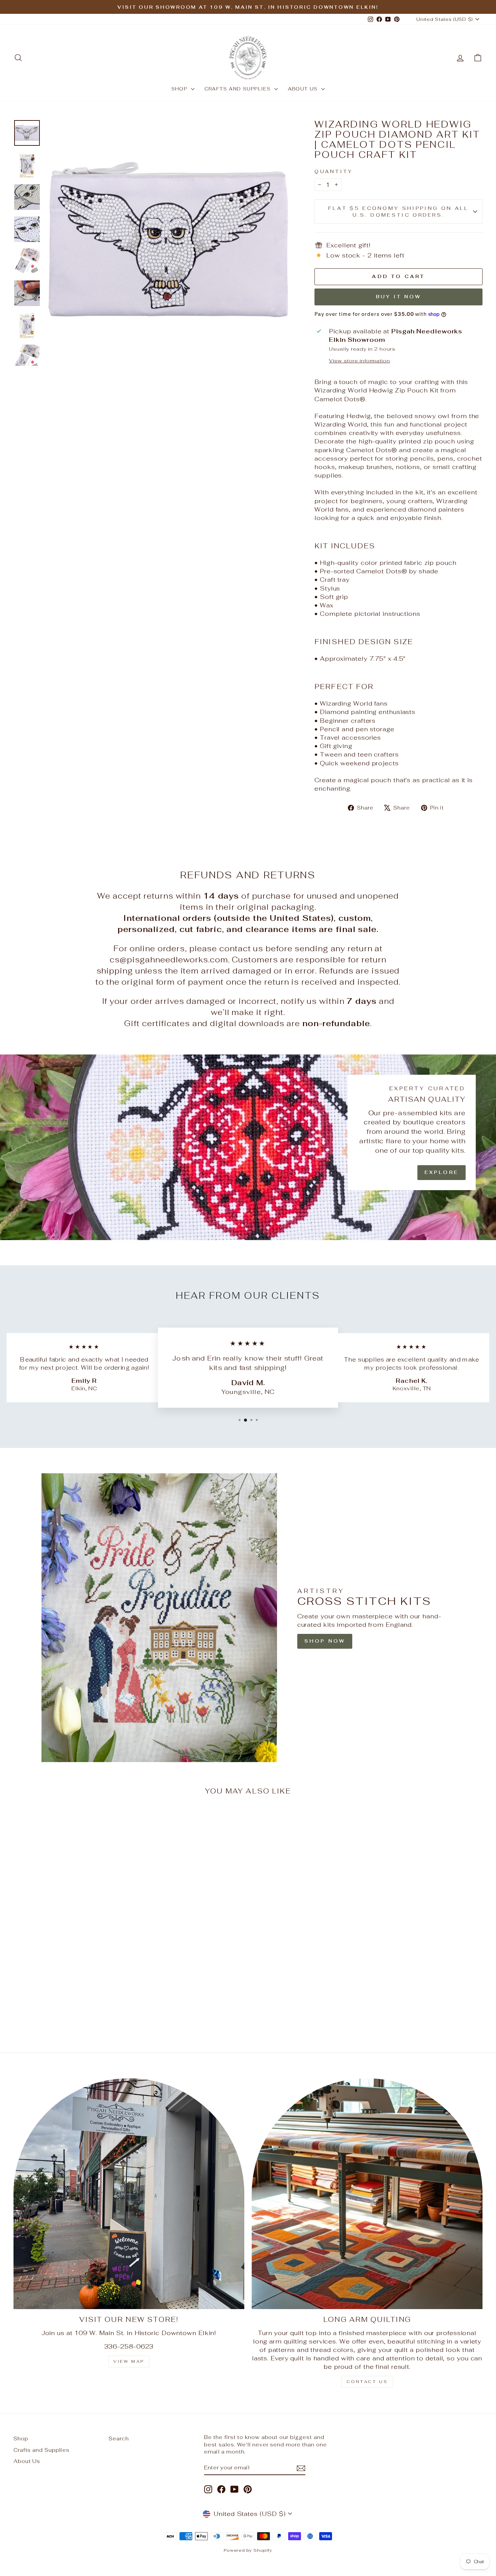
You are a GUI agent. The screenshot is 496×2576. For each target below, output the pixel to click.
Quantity (334, 171)
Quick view (70, 1971)
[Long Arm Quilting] (367, 2194)
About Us (304, 89)
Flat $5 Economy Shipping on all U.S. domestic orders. (399, 211)
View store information (360, 361)
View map (129, 2361)
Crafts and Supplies (239, 89)
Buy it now (399, 297)
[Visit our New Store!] (129, 2194)
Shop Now (325, 1641)
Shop (180, 89)
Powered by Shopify (248, 2550)
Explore (442, 1172)
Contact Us (367, 2382)
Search (119, 2438)
